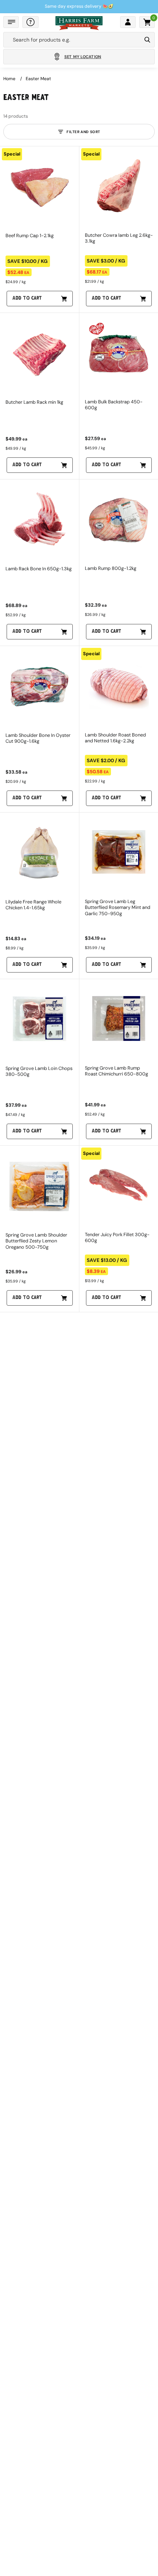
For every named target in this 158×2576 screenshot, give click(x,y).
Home (9, 79)
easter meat (38, 79)
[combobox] (72, 40)
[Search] (147, 40)
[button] (11, 22)
